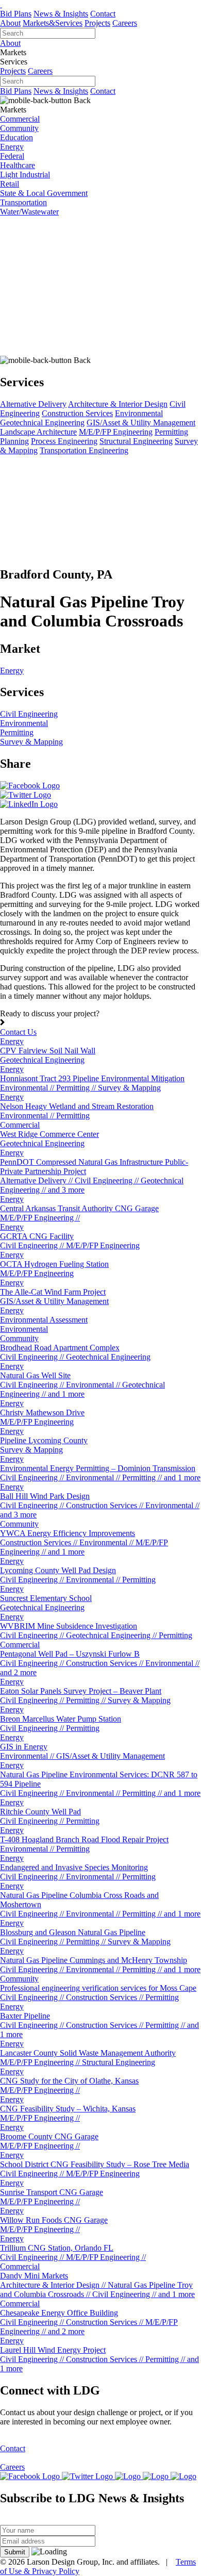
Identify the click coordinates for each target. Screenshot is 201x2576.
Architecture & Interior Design (118, 404)
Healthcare (18, 165)
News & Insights (61, 14)
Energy (12, 147)
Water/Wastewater (29, 212)
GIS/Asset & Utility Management (141, 423)
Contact (103, 14)
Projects (97, 23)
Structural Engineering (136, 441)
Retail (10, 184)
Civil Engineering (29, 714)
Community (19, 128)
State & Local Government (44, 193)
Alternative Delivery (33, 404)
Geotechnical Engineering (42, 423)
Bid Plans (16, 14)
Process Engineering (64, 441)
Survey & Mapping (31, 742)
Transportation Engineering (84, 450)
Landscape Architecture (38, 432)
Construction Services (77, 413)
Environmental (139, 413)
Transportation (23, 202)
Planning (14, 441)
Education (16, 137)
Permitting (171, 432)
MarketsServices (53, 23)
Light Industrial (25, 175)
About (10, 23)
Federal (12, 156)
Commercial (20, 119)
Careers (125, 23)
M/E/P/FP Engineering (116, 432)
